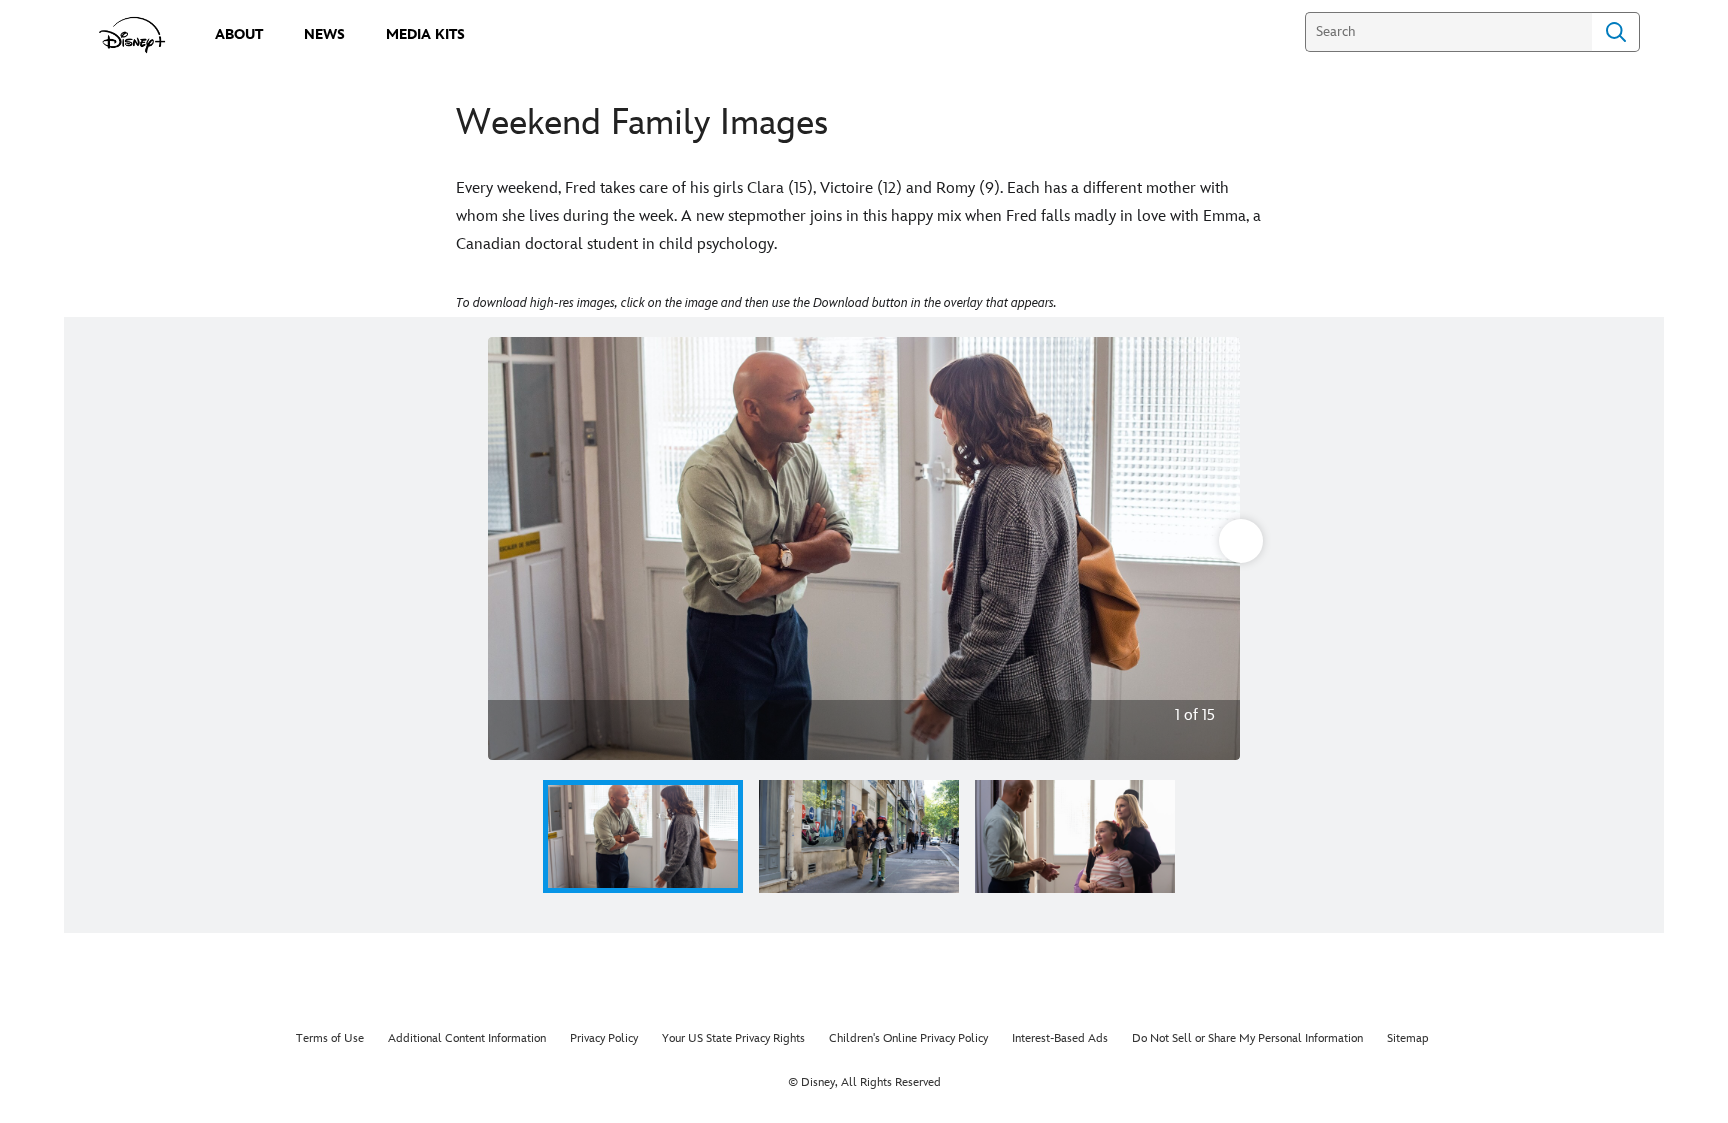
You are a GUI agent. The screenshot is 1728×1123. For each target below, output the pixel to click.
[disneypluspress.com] (132, 35)
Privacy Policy (604, 1038)
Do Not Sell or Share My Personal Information (1247, 1038)
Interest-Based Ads (1060, 1038)
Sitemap (1408, 1038)
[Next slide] (1209, 548)
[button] (518, 836)
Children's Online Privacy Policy (908, 1038)
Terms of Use (330, 1038)
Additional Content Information (467, 1038)
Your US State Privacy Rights (733, 1038)
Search (1616, 32)
